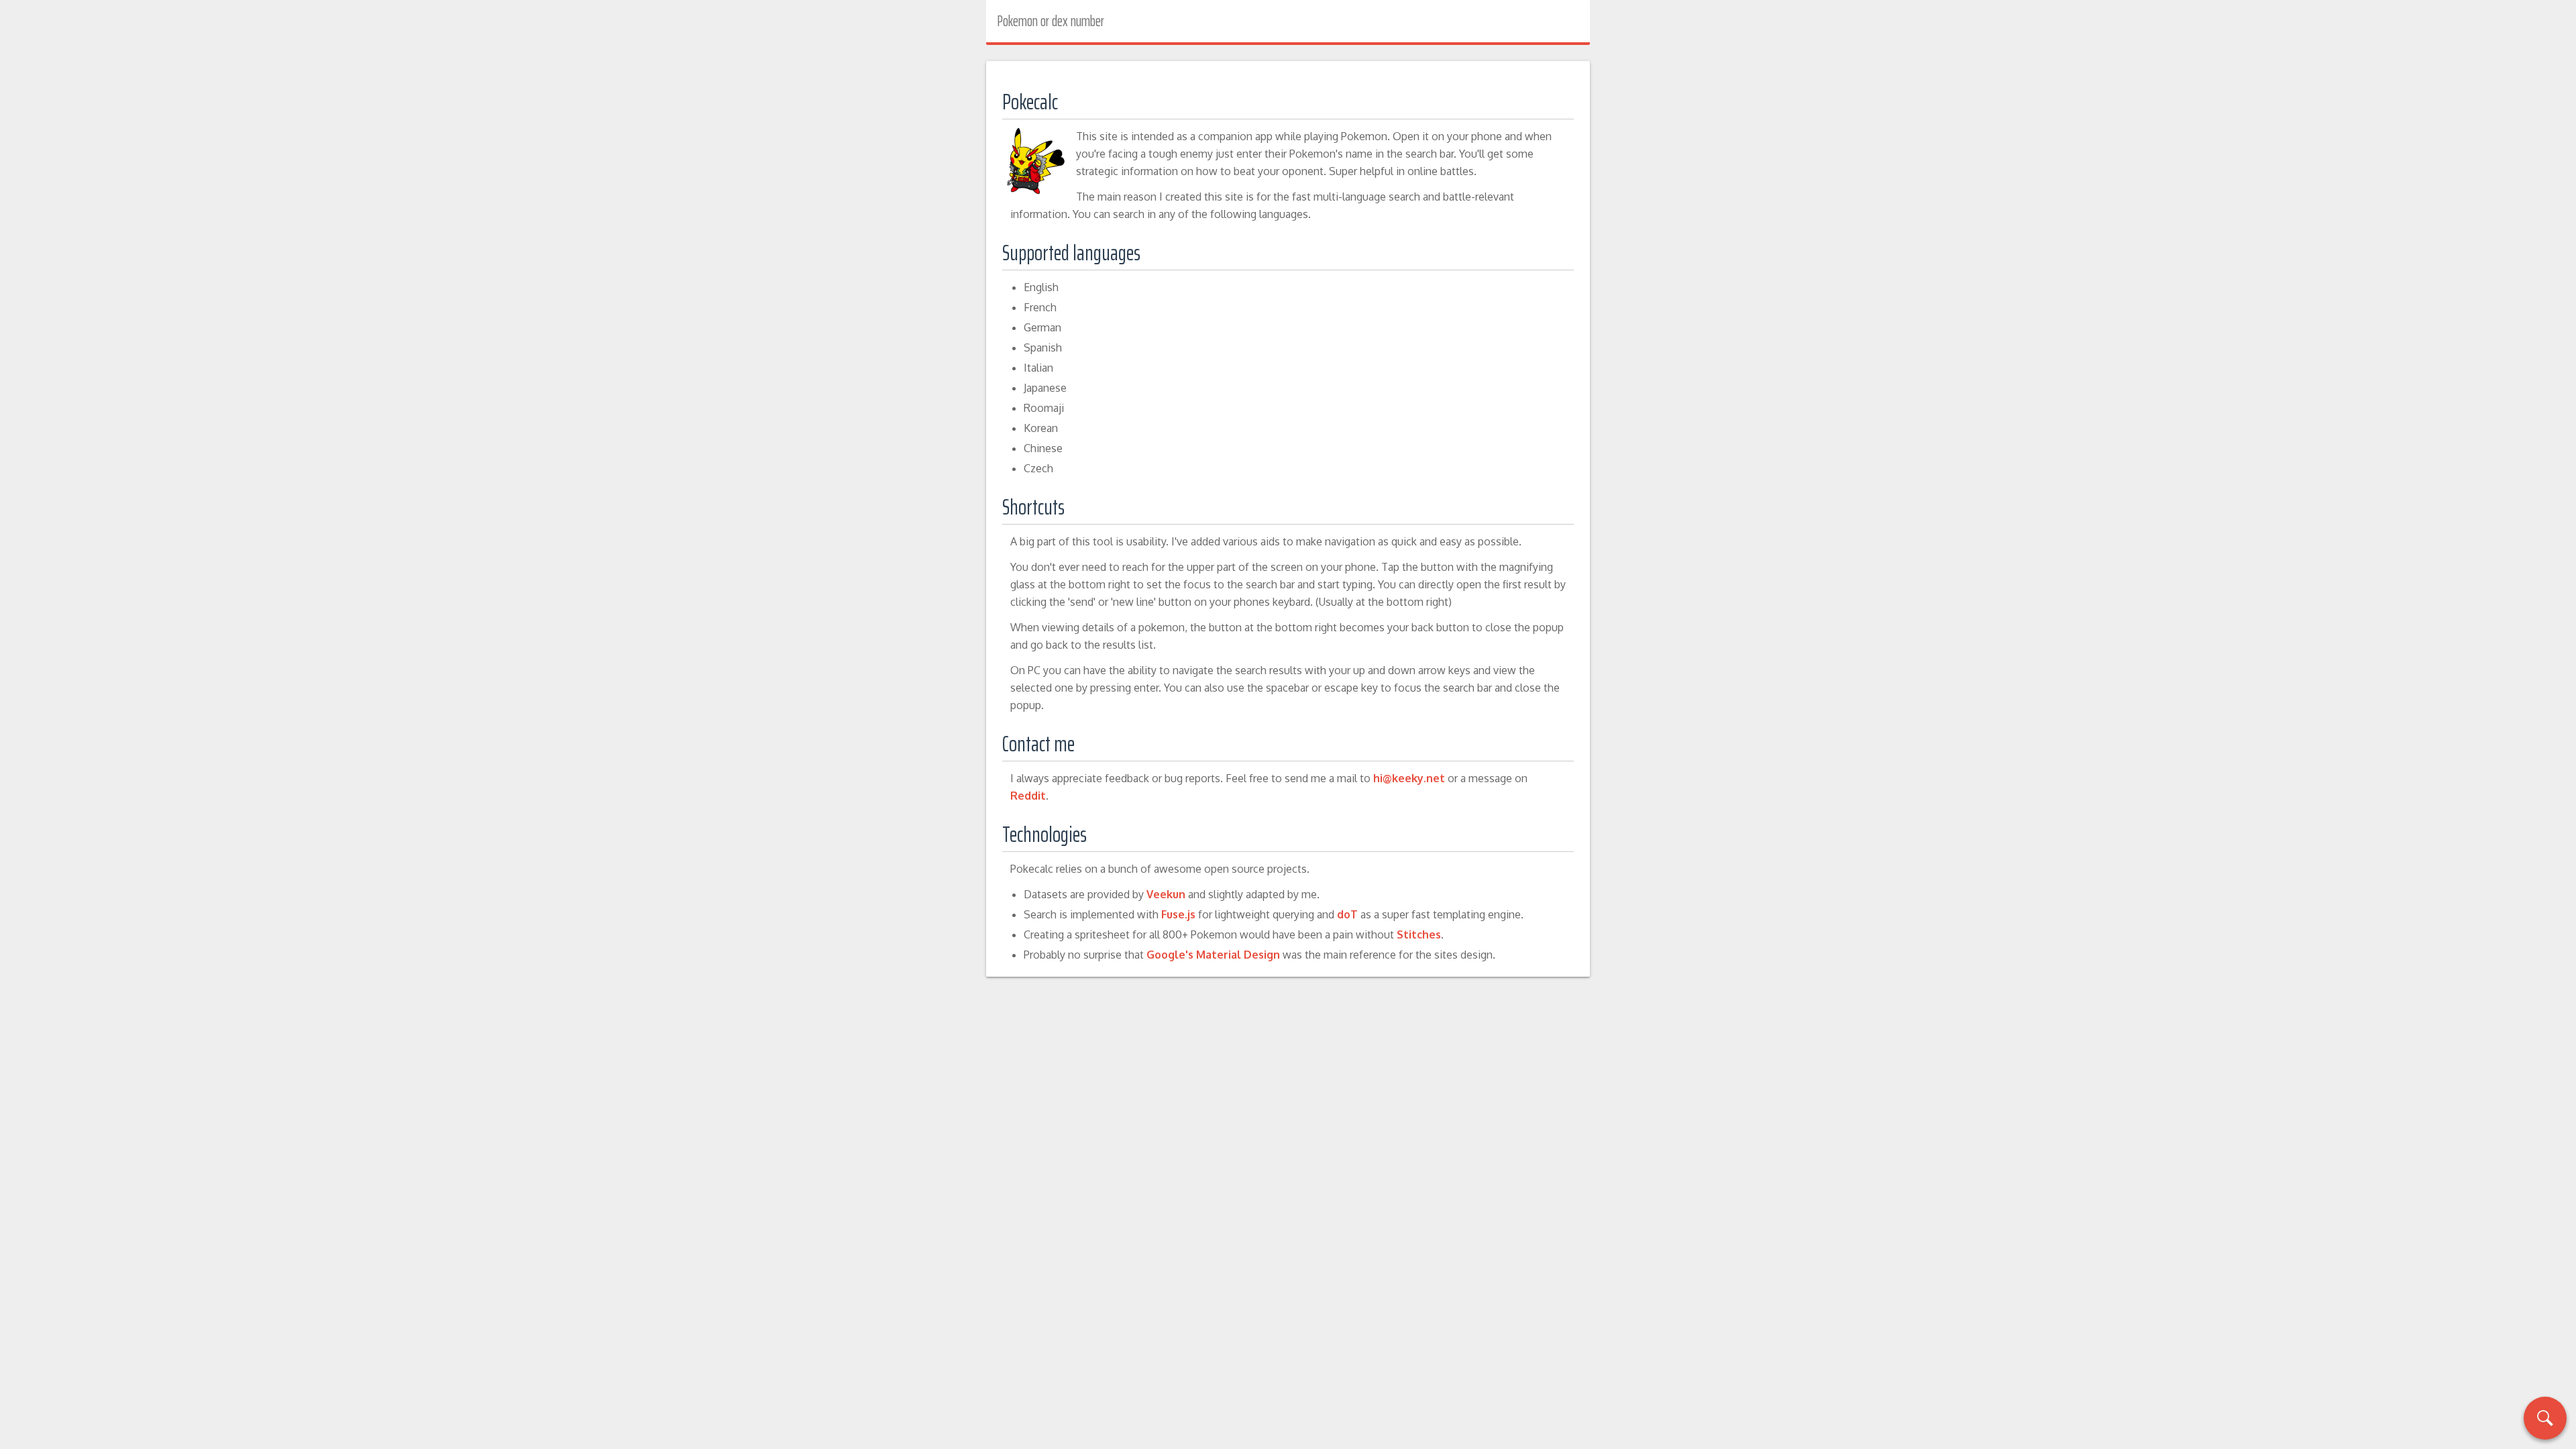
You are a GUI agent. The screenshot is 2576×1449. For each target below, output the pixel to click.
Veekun (1166, 894)
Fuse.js (1178, 914)
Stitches (1419, 934)
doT (1347, 914)
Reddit (1028, 796)
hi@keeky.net (1409, 778)
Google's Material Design (1213, 955)
